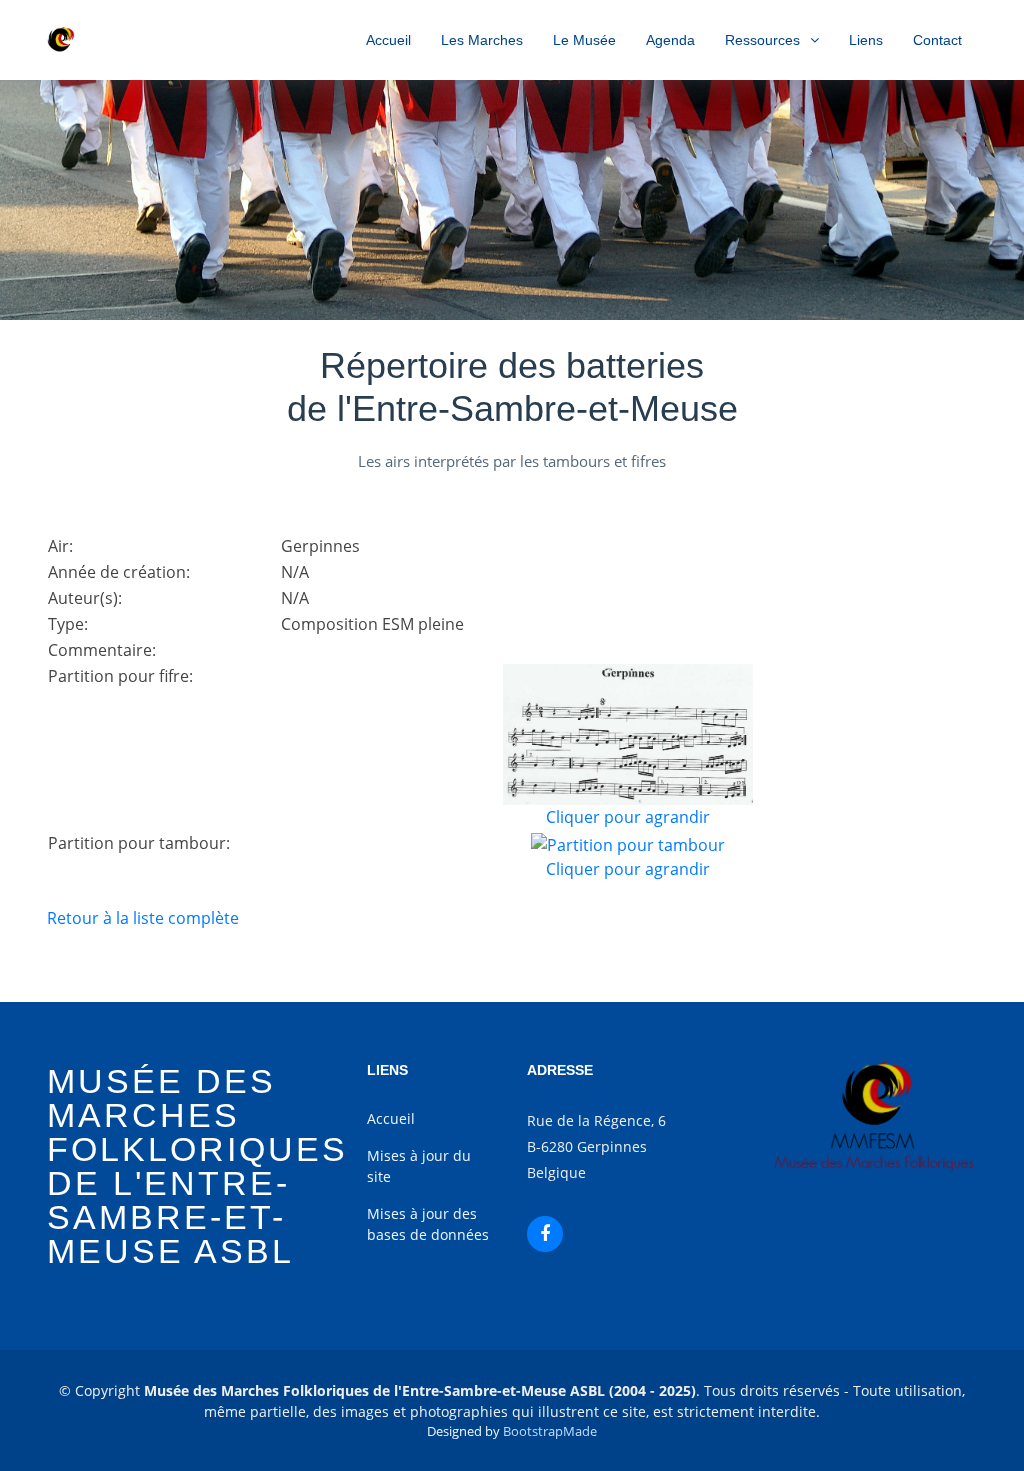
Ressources (762, 40)
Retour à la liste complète (143, 918)
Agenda (670, 40)
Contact (937, 40)
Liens (866, 40)
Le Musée (584, 40)
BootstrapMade (550, 1431)
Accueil (388, 40)
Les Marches (482, 40)
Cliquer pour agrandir (628, 817)
